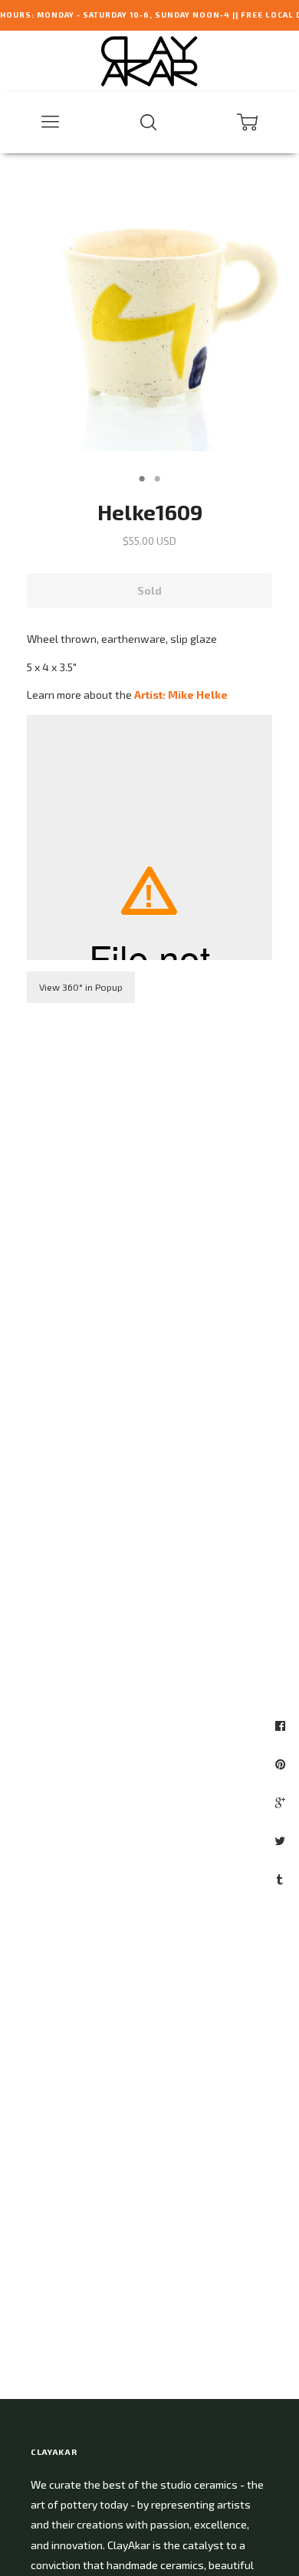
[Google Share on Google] (282, 1802)
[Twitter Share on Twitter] (282, 1840)
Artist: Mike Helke (181, 695)
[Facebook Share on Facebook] (282, 1726)
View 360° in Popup (81, 987)
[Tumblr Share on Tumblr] (282, 1879)
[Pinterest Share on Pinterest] (282, 1764)
